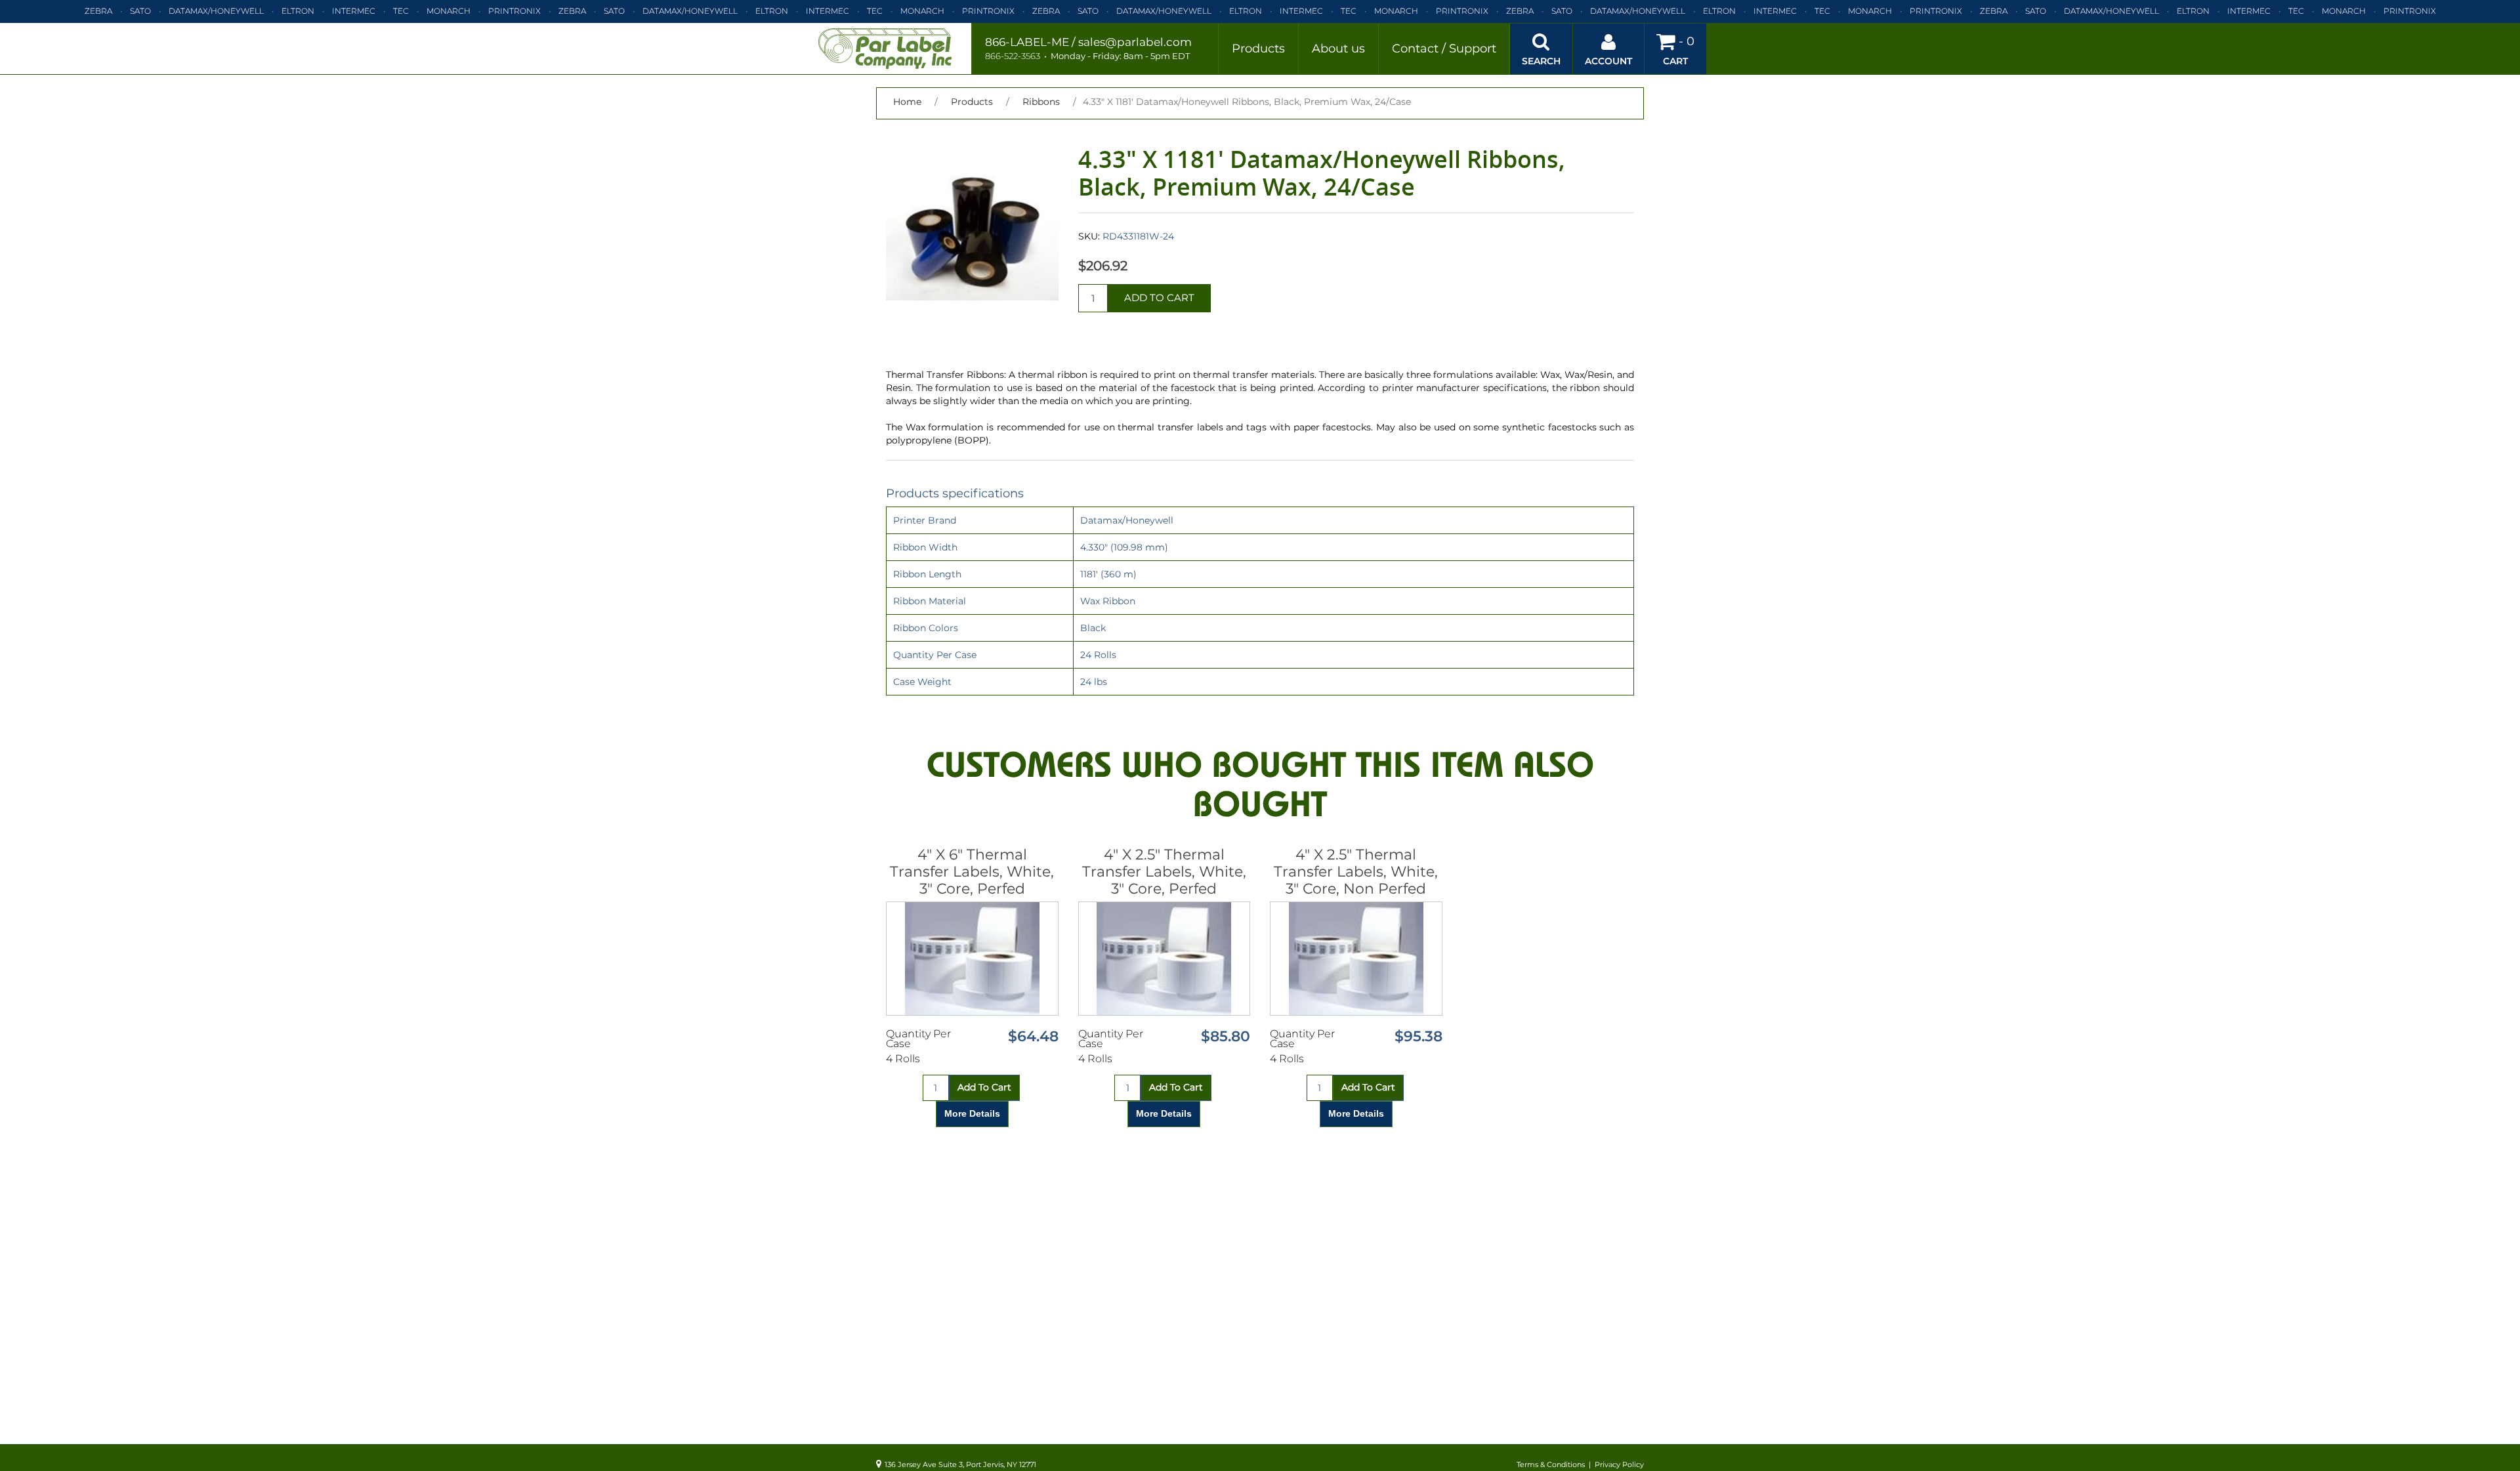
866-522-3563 (1013, 56)
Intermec (354, 11)
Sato (140, 11)
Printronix (514, 11)
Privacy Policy (1619, 1464)
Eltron (298, 11)
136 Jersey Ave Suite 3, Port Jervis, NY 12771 (960, 1464)
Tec (401, 11)
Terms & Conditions (1551, 1464)
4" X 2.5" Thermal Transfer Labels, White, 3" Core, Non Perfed (1356, 872)
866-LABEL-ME (1027, 42)
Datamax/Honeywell (216, 11)
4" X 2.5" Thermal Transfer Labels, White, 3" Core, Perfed (1164, 872)
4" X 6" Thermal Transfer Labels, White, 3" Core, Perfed (972, 872)
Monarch (449, 11)
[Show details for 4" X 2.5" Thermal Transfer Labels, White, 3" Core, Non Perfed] (1356, 959)
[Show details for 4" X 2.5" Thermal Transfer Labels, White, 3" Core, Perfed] (1165, 959)
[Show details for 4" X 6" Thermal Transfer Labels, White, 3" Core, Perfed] (972, 959)
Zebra (98, 11)
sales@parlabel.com (1135, 42)
